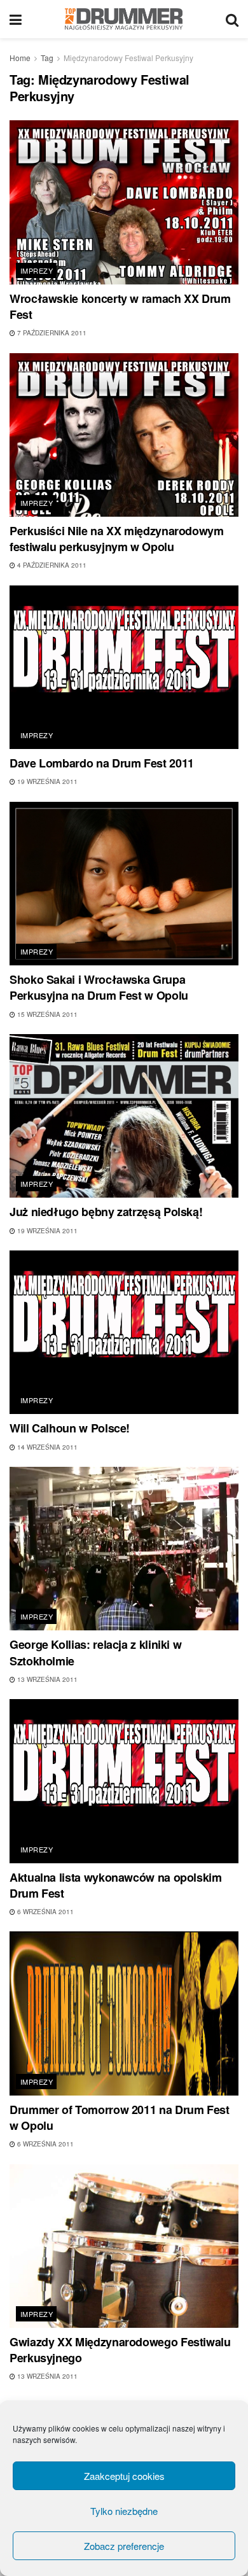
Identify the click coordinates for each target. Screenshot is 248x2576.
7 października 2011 (51, 333)
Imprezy (37, 270)
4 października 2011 (51, 565)
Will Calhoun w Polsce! (70, 1428)
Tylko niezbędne (124, 2511)
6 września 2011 (45, 1912)
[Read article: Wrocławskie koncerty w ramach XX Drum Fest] (124, 202)
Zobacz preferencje (124, 2546)
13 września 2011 (46, 1679)
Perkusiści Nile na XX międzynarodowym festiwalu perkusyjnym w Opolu (117, 539)
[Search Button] (232, 19)
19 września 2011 (46, 781)
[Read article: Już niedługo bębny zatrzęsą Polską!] (124, 1116)
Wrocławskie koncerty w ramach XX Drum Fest (120, 306)
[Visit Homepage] (124, 19)
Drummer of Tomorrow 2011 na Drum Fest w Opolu (120, 2117)
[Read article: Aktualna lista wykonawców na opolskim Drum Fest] (124, 1781)
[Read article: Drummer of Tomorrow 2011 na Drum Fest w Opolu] (124, 2013)
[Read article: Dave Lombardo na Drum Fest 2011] (124, 667)
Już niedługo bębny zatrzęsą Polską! (106, 1212)
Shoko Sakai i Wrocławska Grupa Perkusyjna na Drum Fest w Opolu (99, 987)
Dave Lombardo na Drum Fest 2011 (102, 763)
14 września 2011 (46, 1447)
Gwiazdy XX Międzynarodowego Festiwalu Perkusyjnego (120, 2350)
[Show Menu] (16, 19)
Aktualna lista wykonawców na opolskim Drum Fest (116, 1885)
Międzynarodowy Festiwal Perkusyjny (128, 58)
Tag (47, 58)
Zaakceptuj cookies (124, 2476)
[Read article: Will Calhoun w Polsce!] (124, 1332)
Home (20, 58)
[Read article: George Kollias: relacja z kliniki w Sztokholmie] (124, 1549)
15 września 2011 (46, 1014)
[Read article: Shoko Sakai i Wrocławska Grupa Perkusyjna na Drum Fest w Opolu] (124, 884)
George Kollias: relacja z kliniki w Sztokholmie (95, 1652)
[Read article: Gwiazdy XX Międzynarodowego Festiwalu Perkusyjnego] (124, 2246)
